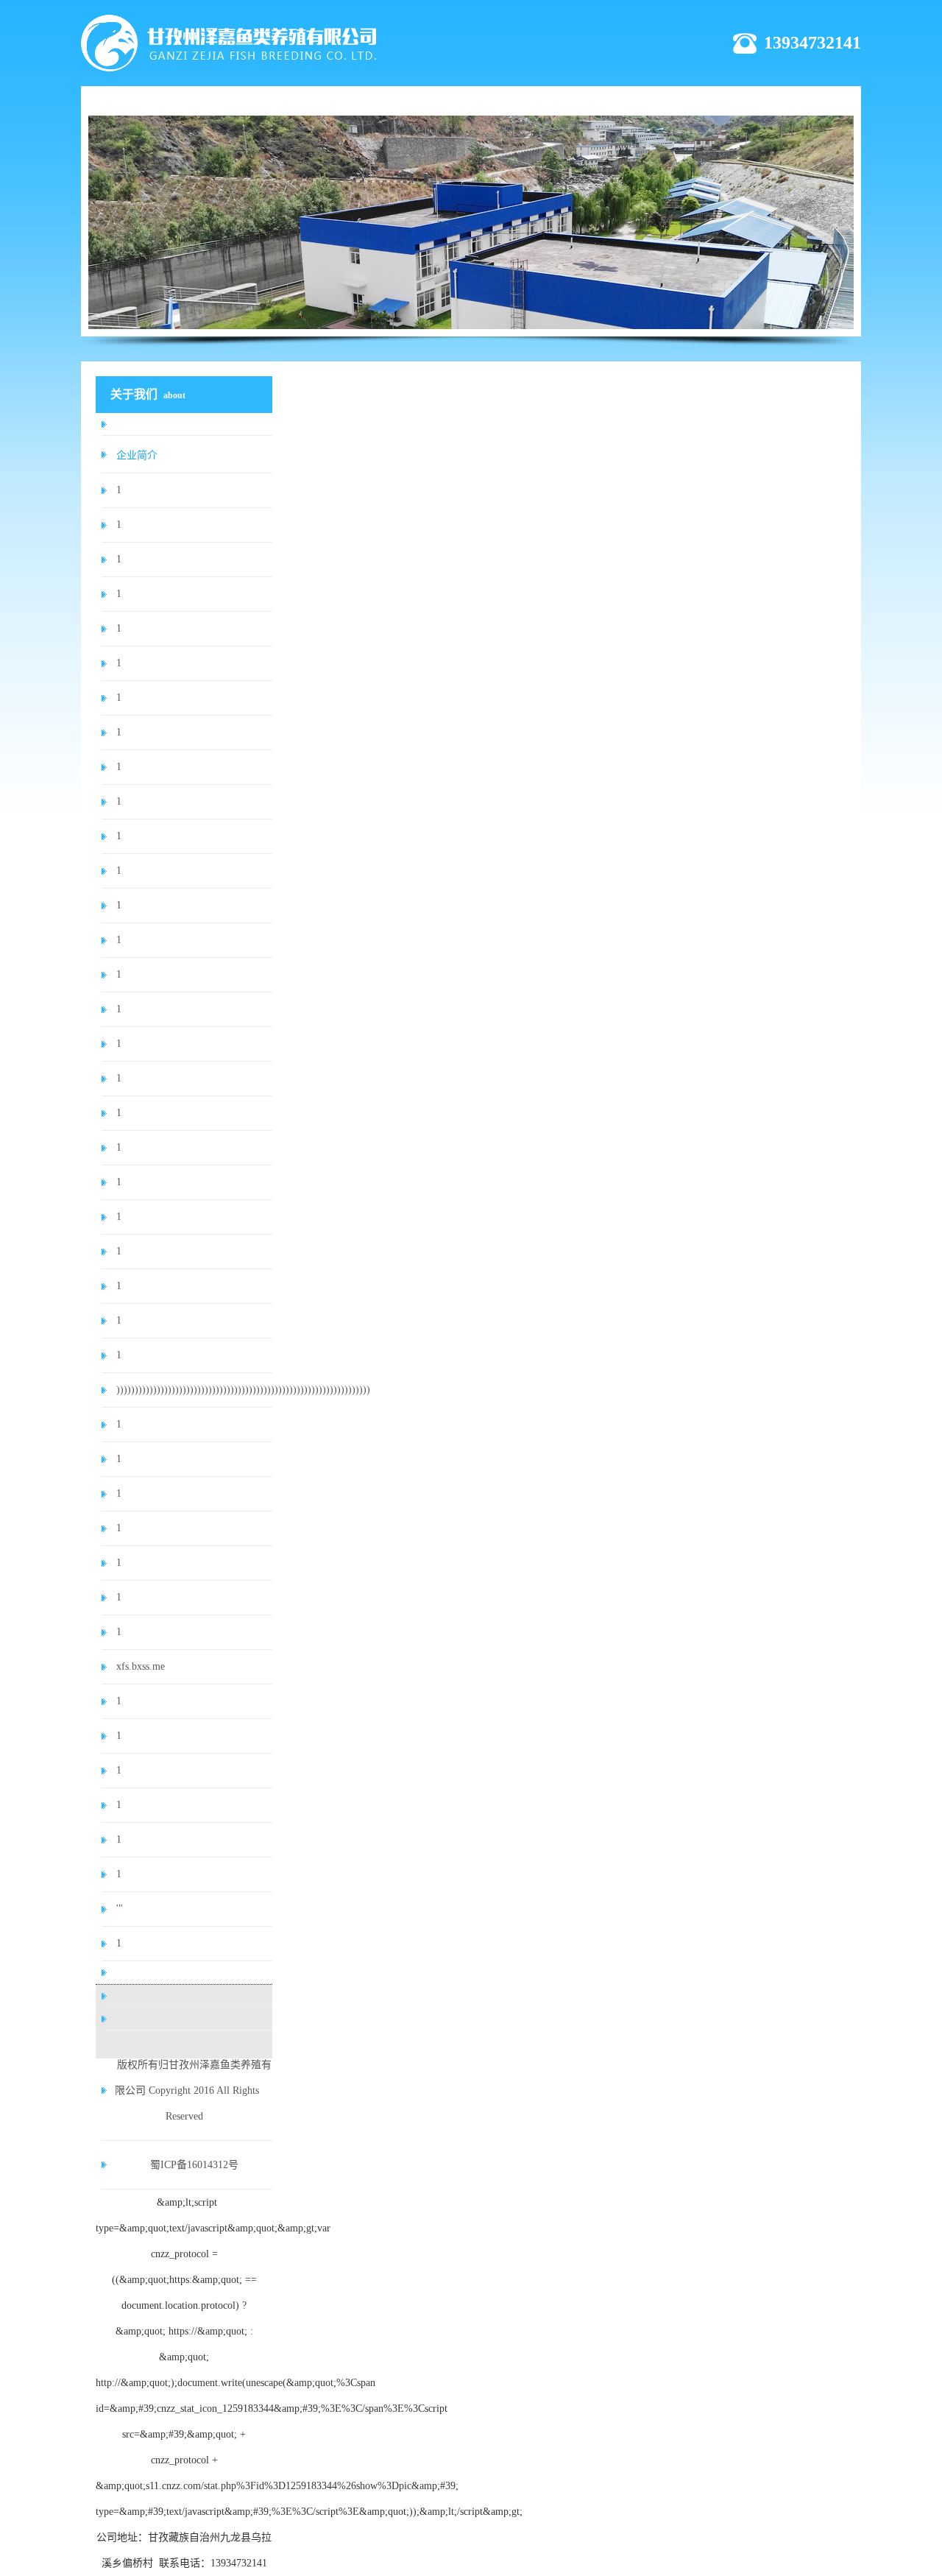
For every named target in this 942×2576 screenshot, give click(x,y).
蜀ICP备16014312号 (194, 2165)
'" (120, 1909)
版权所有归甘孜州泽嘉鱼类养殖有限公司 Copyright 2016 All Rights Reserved (193, 2090)
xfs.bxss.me (141, 1666)
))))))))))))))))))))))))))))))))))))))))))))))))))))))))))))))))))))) (194, 1390)
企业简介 (137, 455)
